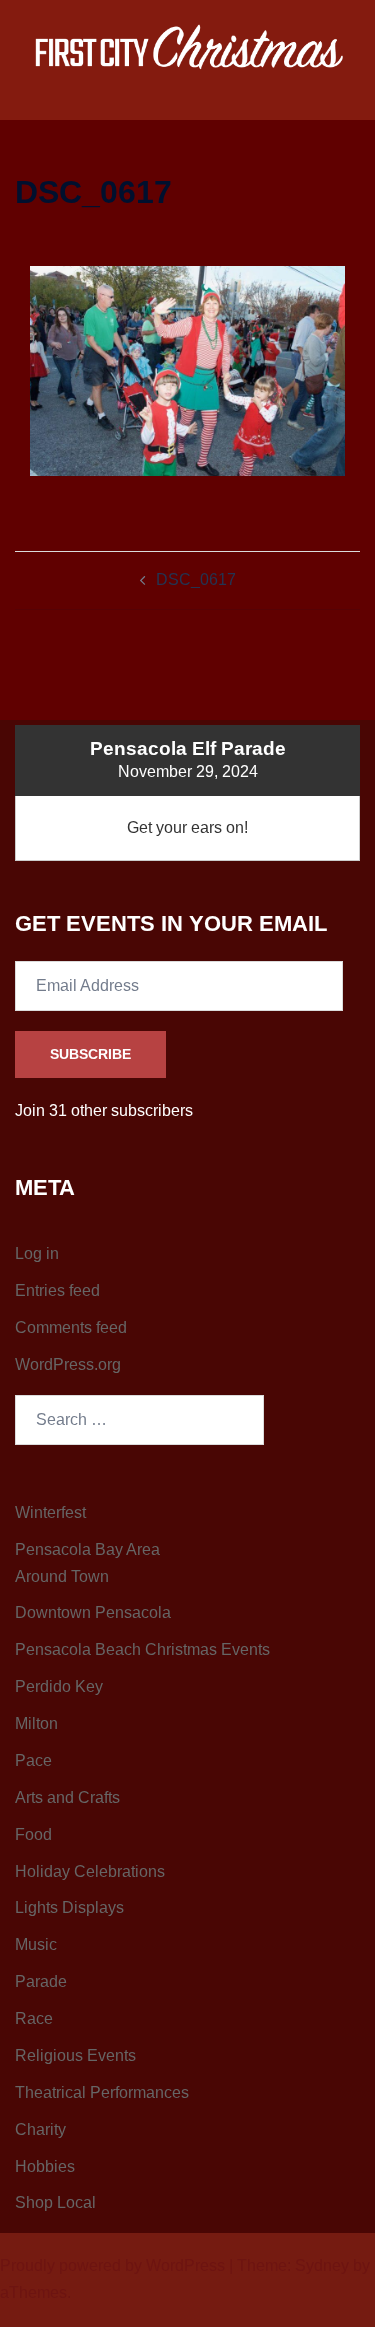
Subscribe (90, 1054)
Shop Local (55, 2202)
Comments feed (71, 1327)
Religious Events (75, 2055)
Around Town (62, 1576)
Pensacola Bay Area (87, 1549)
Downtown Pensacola (93, 1612)
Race (34, 2018)
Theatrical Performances (102, 2092)
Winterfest (50, 1512)
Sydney (322, 2265)
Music (36, 1944)
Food (33, 1834)
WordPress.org (68, 1364)
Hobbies (45, 2166)
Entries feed (57, 1290)
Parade (41, 1981)
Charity (40, 2129)
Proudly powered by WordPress (112, 2265)
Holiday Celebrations (90, 1871)
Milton (36, 1723)
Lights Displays (69, 1907)
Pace (33, 1760)
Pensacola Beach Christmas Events (142, 1649)
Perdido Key (59, 1686)
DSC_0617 (196, 579)
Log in (37, 1253)
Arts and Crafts (67, 1797)
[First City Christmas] (187, 51)
